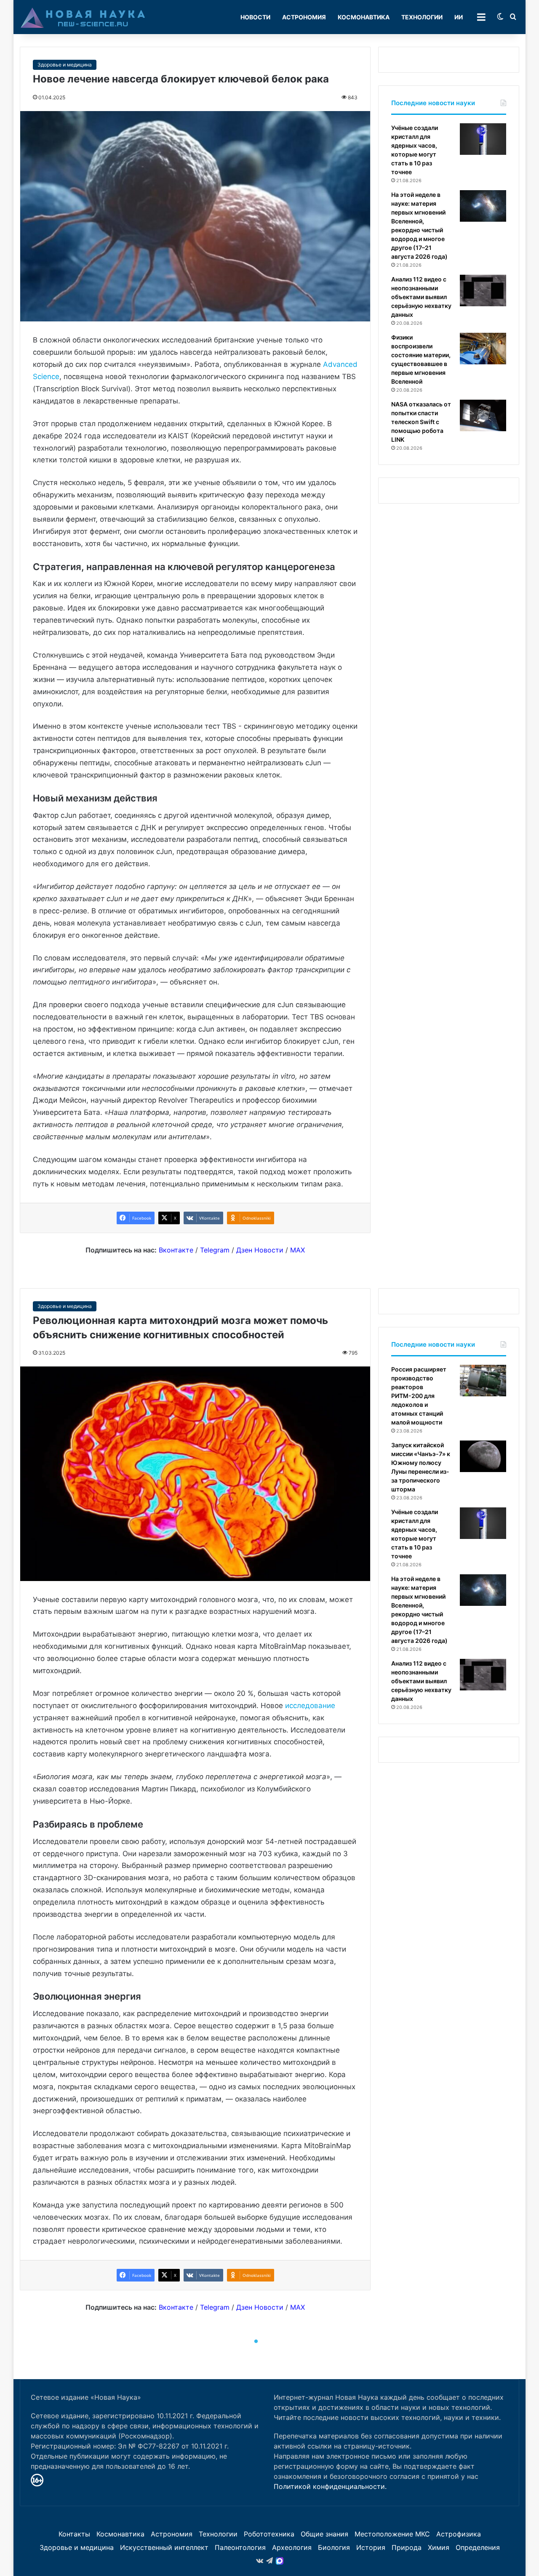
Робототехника (269, 2534)
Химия (439, 2547)
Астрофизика (459, 2534)
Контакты (74, 2534)
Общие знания (324, 2534)
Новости (255, 17)
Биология (334, 2547)
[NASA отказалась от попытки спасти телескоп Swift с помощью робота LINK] (483, 415)
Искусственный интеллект (164, 2547)
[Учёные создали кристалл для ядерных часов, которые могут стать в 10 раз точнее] (483, 139)
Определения (478, 2547)
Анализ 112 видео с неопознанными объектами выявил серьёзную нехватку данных (421, 297)
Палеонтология (240, 2547)
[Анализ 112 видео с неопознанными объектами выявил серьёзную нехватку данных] (483, 290)
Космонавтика (364, 17)
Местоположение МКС (392, 2534)
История (371, 2547)
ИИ (459, 17)
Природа (407, 2547)
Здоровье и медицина (65, 65)
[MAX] (280, 2561)
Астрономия (304, 17)
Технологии (422, 17)
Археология (292, 2547)
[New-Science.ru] (83, 17)
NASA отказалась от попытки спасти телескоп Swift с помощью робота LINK (421, 422)
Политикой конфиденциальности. (330, 2486)
